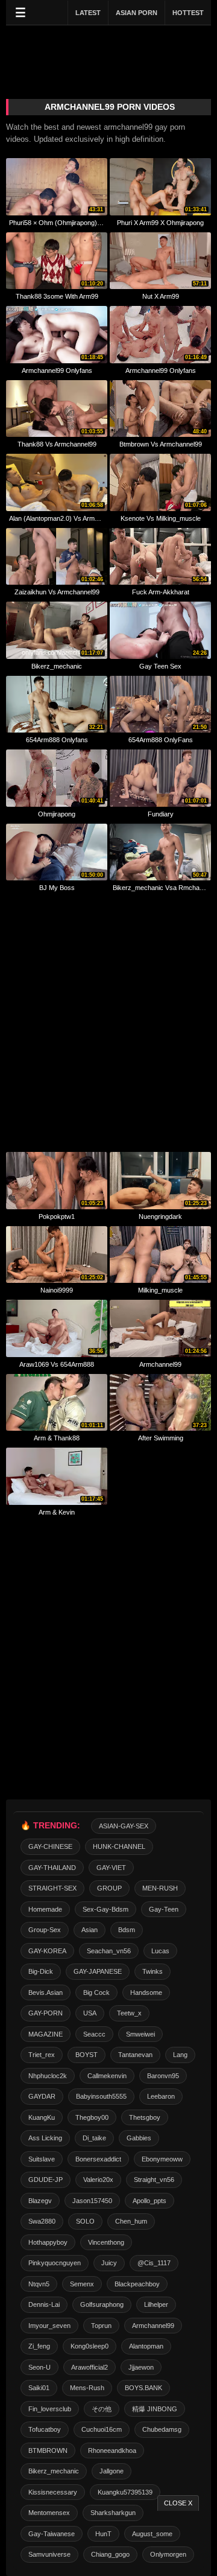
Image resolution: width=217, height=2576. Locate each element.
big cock (96, 1992)
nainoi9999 (57, 1290)
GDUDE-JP (46, 2180)
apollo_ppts (149, 2201)
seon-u (39, 2367)
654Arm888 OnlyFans (161, 740)
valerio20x (98, 2180)
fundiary (161, 814)
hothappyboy (48, 2242)
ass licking (45, 2138)
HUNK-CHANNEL (119, 1846)
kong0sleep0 (90, 2346)
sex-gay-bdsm (105, 1909)
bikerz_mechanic (57, 666)
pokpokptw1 (57, 1216)
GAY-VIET (111, 1868)
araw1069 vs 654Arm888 (57, 1364)
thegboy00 (92, 2117)
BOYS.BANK (143, 2388)
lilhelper (156, 2304)
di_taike (94, 2138)
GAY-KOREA (47, 1951)
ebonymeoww (162, 2159)
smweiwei (140, 2034)
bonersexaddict (98, 2159)
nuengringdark (160, 1216)
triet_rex (42, 2055)
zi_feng (39, 2346)
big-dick (41, 1971)
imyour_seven (49, 2326)
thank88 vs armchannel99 (57, 444)
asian (90, 1930)
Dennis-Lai (44, 2304)
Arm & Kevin (57, 1512)
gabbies (139, 2138)
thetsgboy (145, 2117)
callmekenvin (107, 2076)
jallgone (112, 2471)
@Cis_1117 (154, 2263)
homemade (45, 1909)
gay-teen (164, 1909)
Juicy (109, 2263)
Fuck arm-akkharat (161, 592)
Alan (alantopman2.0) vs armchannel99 (57, 518)
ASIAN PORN (137, 13)
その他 (102, 2409)
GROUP (109, 1888)
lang (180, 2055)
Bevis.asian (46, 1992)
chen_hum (131, 2221)
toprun (101, 2326)
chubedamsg (162, 2429)
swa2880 (42, 2221)
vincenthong (106, 2242)
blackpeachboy (137, 2284)
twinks (153, 1971)
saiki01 (39, 2388)
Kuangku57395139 (125, 2492)
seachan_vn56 (109, 1951)
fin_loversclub (50, 2409)
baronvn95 (163, 2076)
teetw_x (129, 2013)
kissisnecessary (53, 2492)
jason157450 (92, 2201)
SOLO (85, 2221)
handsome (146, 1992)
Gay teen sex (160, 666)
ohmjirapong (57, 814)
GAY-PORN (46, 2013)
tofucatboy (45, 2429)
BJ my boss (57, 888)
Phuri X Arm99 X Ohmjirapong (160, 223)
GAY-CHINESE (50, 1846)
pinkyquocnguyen (55, 2263)
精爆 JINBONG (155, 2409)
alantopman (146, 2346)
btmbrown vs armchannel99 (161, 444)
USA (90, 2013)
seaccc (94, 2034)
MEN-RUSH (160, 1888)
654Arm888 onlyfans (57, 740)
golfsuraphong (102, 2304)
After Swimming (161, 1438)
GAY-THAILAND (52, 1868)
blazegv (40, 2201)
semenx (82, 2284)
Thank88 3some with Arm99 (57, 296)
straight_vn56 (154, 2180)
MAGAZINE (46, 2034)
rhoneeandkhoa (112, 2450)
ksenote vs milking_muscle (161, 518)
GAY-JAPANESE (98, 1971)
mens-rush (87, 2388)
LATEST (88, 13)
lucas (160, 1951)
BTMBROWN (48, 2450)
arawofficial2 (90, 2367)
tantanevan (135, 2055)
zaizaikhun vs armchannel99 (57, 592)
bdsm (127, 1930)
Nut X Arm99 (161, 296)
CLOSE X (178, 2503)
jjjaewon (141, 2367)
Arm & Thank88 (57, 1438)
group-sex (45, 1930)
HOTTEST (188, 13)
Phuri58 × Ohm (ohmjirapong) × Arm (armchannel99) (57, 223)
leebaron (161, 2096)
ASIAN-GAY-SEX (124, 1826)
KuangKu (42, 2117)
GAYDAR (42, 2096)
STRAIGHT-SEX (52, 1888)
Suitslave (42, 2159)
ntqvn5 (39, 2284)
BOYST (86, 2055)
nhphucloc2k (48, 2076)
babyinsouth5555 (101, 2096)
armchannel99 (160, 1364)
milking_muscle (160, 1290)
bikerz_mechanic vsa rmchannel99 (160, 888)
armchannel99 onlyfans (57, 370)
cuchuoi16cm (102, 2429)
